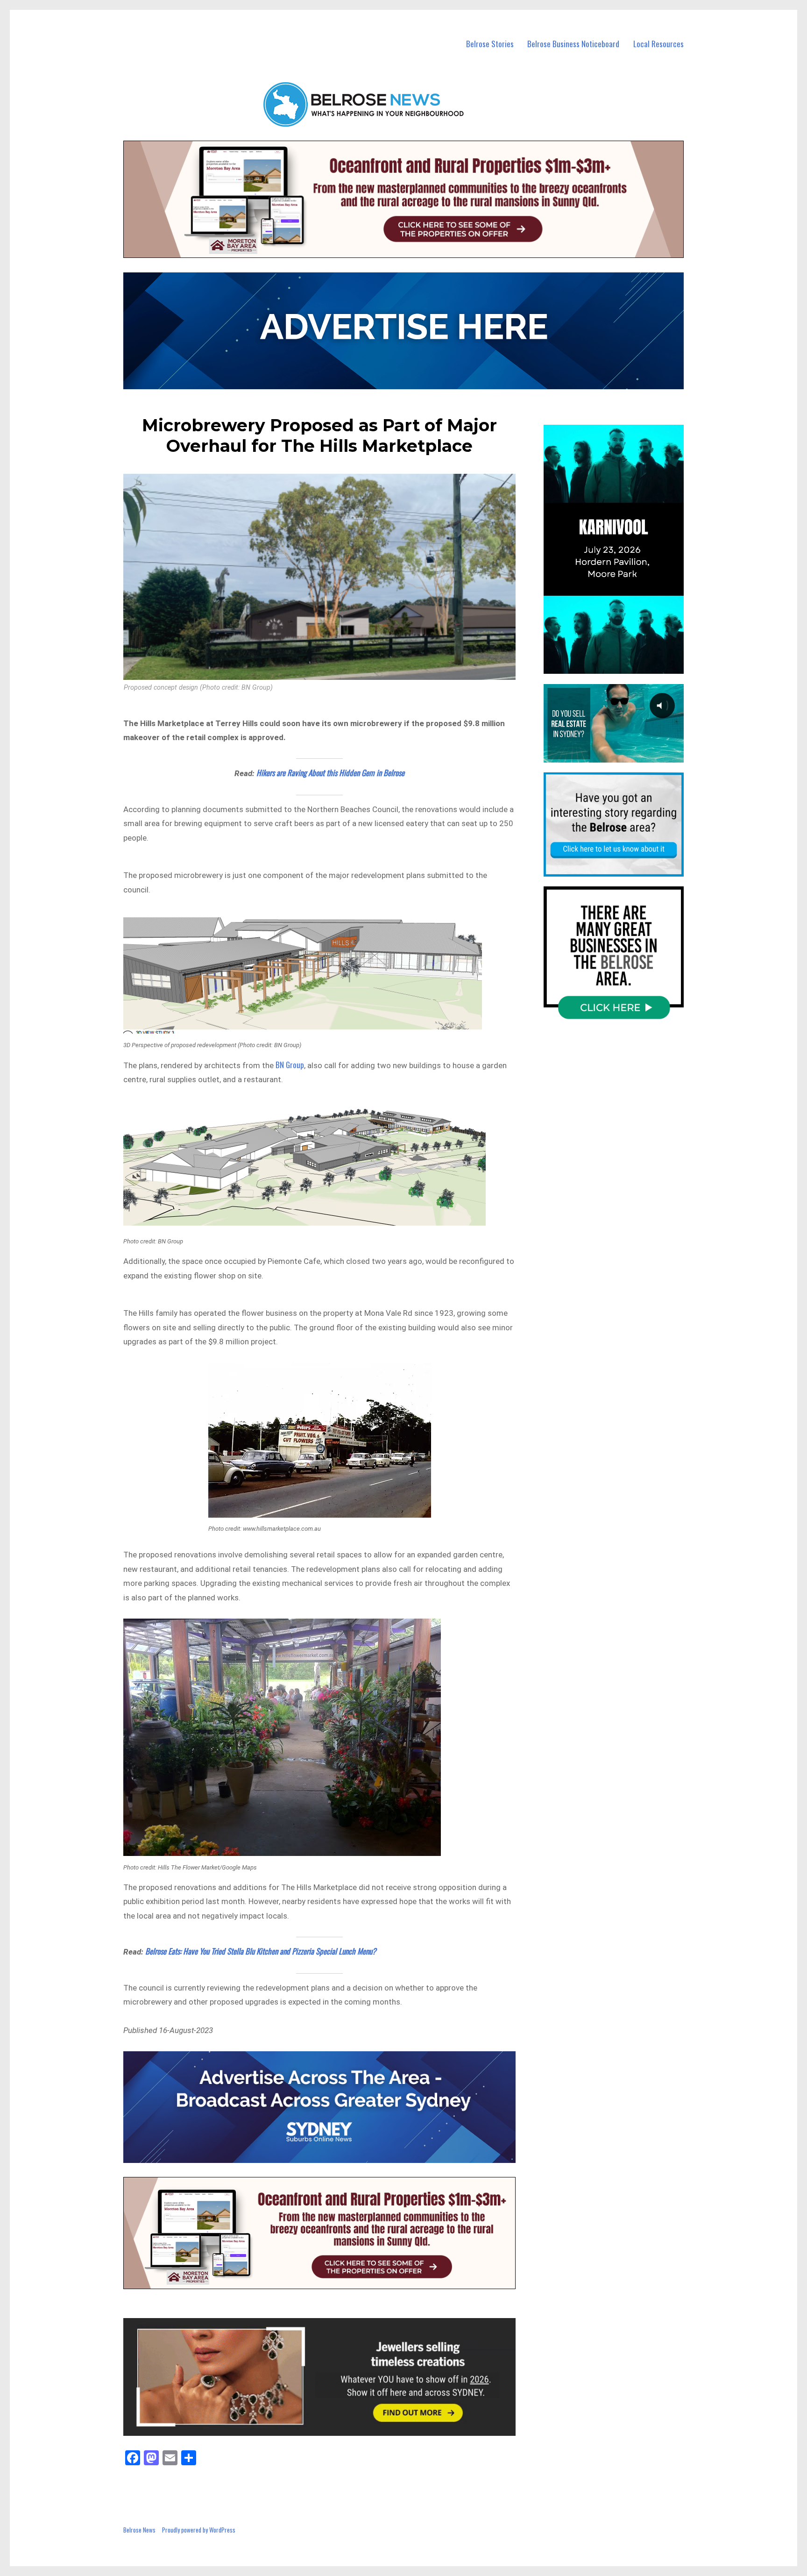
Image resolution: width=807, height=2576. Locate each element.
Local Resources (658, 44)
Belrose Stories (490, 44)
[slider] (623, 666)
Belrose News (139, 2530)
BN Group (290, 1065)
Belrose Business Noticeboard (573, 44)
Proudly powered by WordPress (199, 2530)
